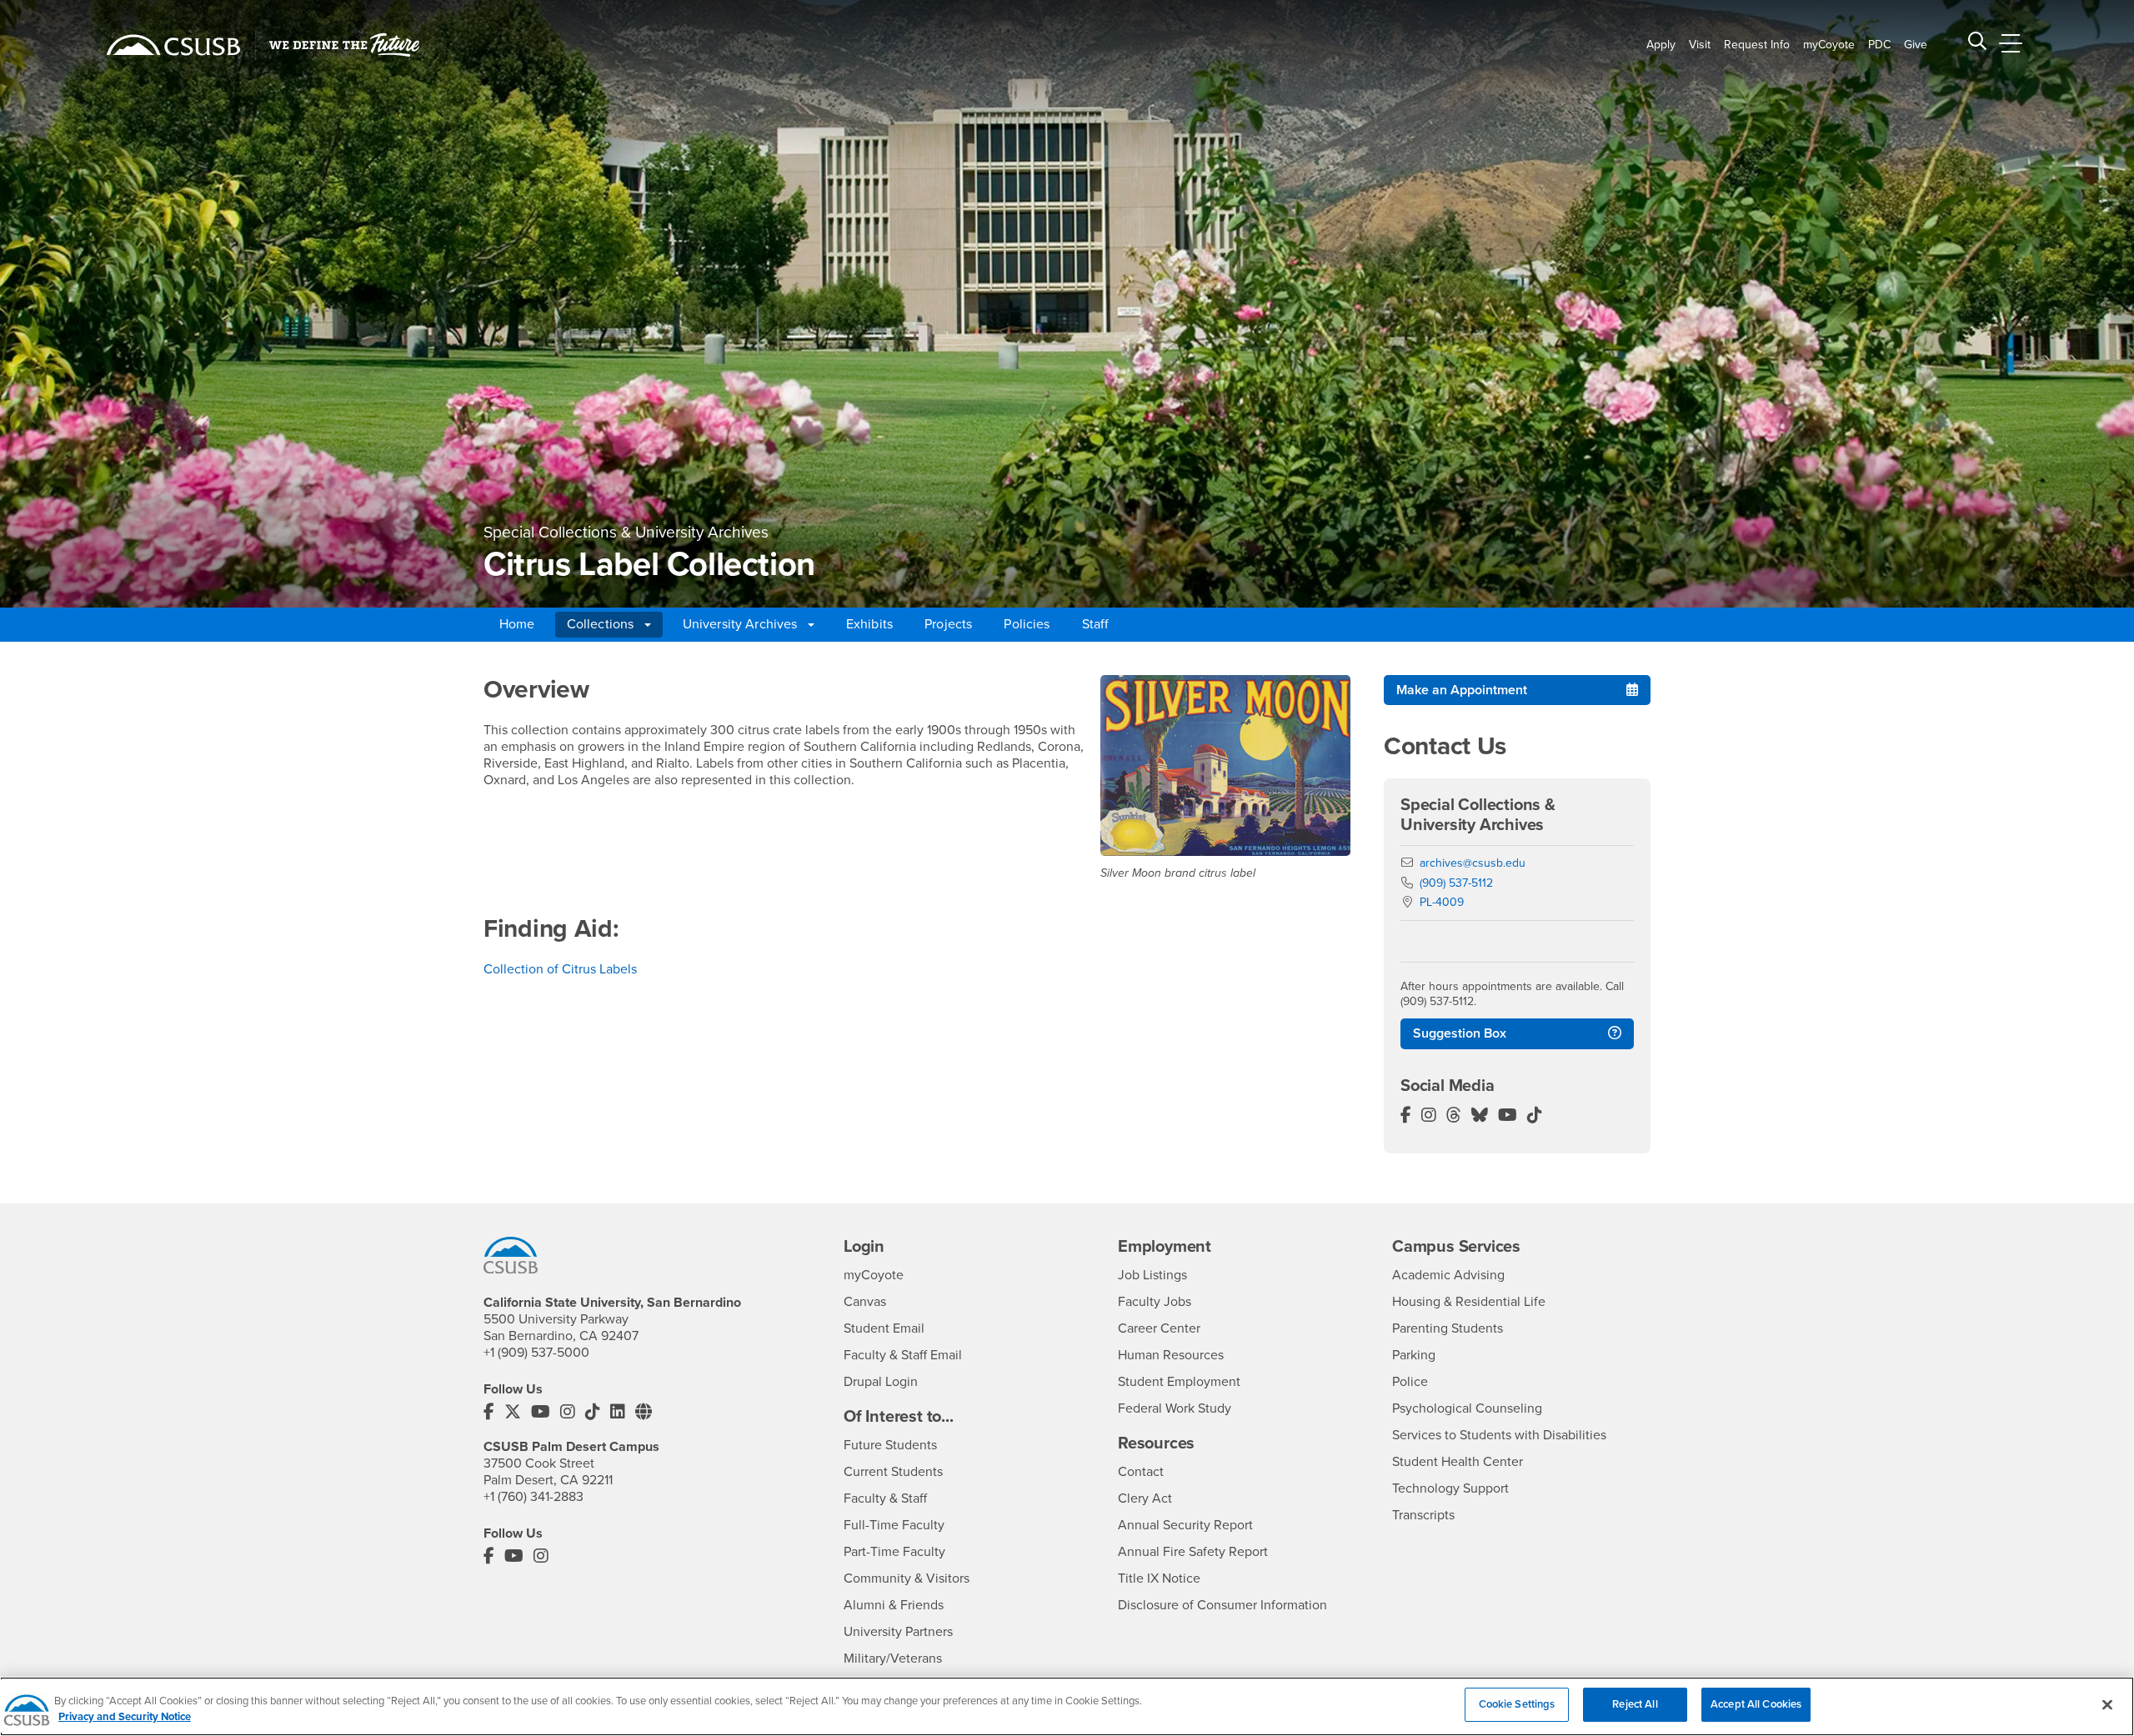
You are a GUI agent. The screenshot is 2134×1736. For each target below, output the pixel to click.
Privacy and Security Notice (125, 1718)
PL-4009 (1442, 902)
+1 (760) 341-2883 (533, 1497)
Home (517, 624)
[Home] (173, 45)
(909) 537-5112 (1456, 883)
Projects (948, 624)
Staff (1096, 624)
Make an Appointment (1462, 690)
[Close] (2107, 1704)
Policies (1027, 624)
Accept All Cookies (1756, 1704)
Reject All (1635, 1704)
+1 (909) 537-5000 (536, 1353)
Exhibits (869, 624)
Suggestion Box (1460, 1033)
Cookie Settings (1517, 1704)
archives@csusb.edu (1473, 863)
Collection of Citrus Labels (560, 969)
